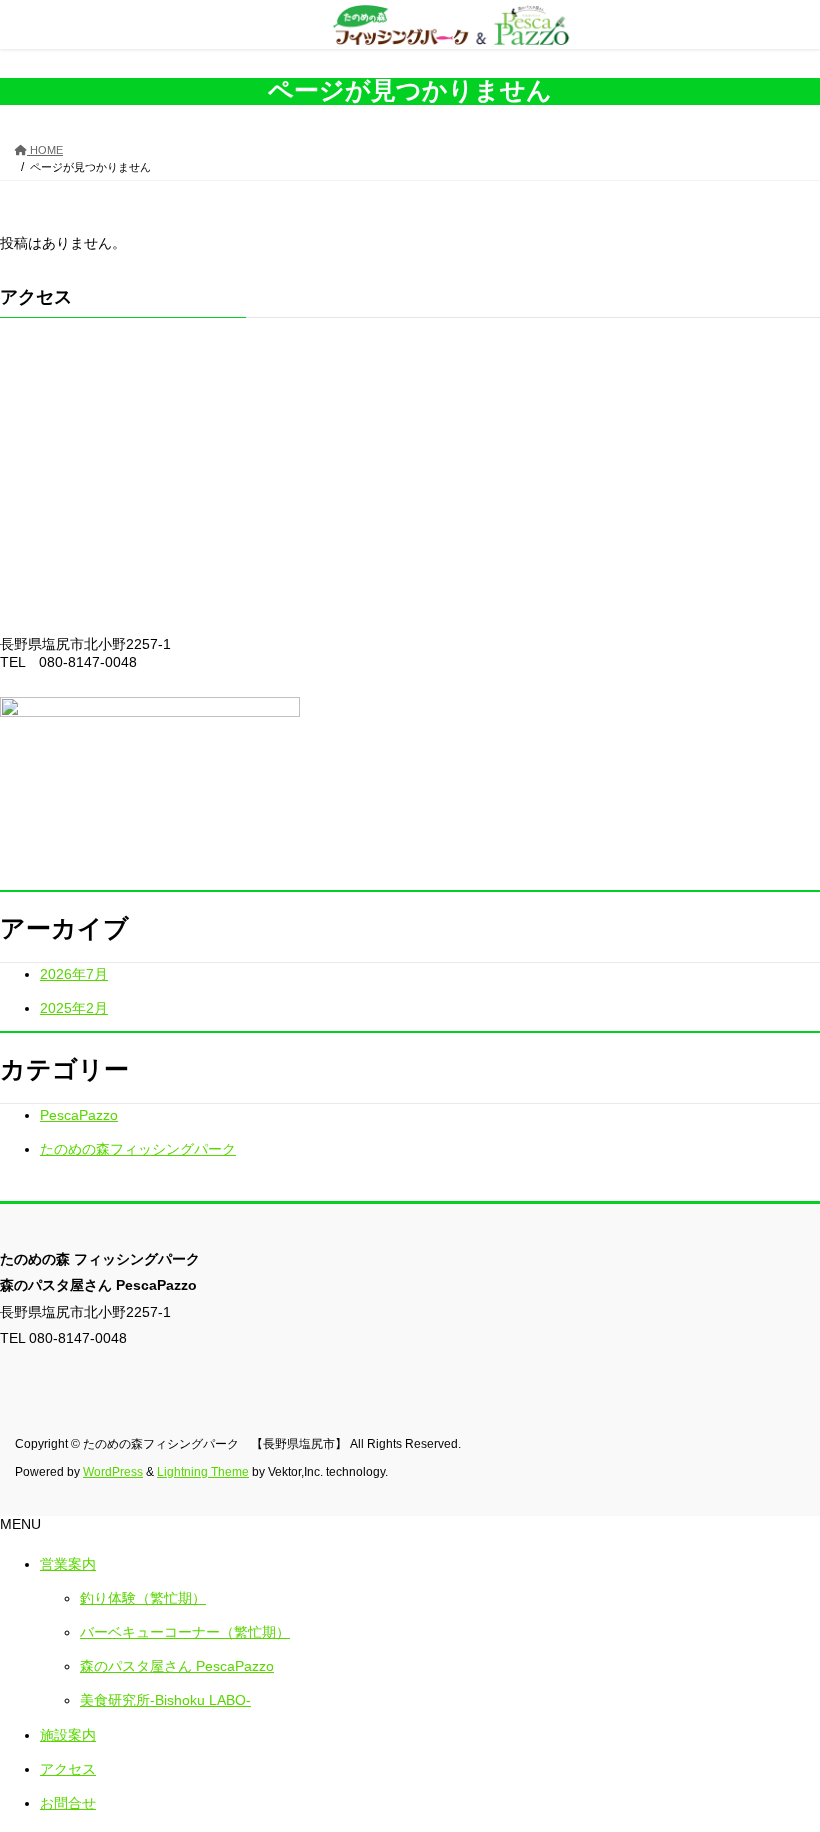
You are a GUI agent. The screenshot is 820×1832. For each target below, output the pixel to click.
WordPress (113, 1472)
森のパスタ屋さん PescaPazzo (177, 1666)
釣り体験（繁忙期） (143, 1598)
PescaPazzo (79, 1115)
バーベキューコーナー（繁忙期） (185, 1632)
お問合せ (68, 1803)
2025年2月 (74, 1008)
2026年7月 (74, 974)
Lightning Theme (203, 1472)
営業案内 (68, 1564)
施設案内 (68, 1735)
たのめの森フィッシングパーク (138, 1149)
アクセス (68, 1769)
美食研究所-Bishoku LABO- (165, 1700)
